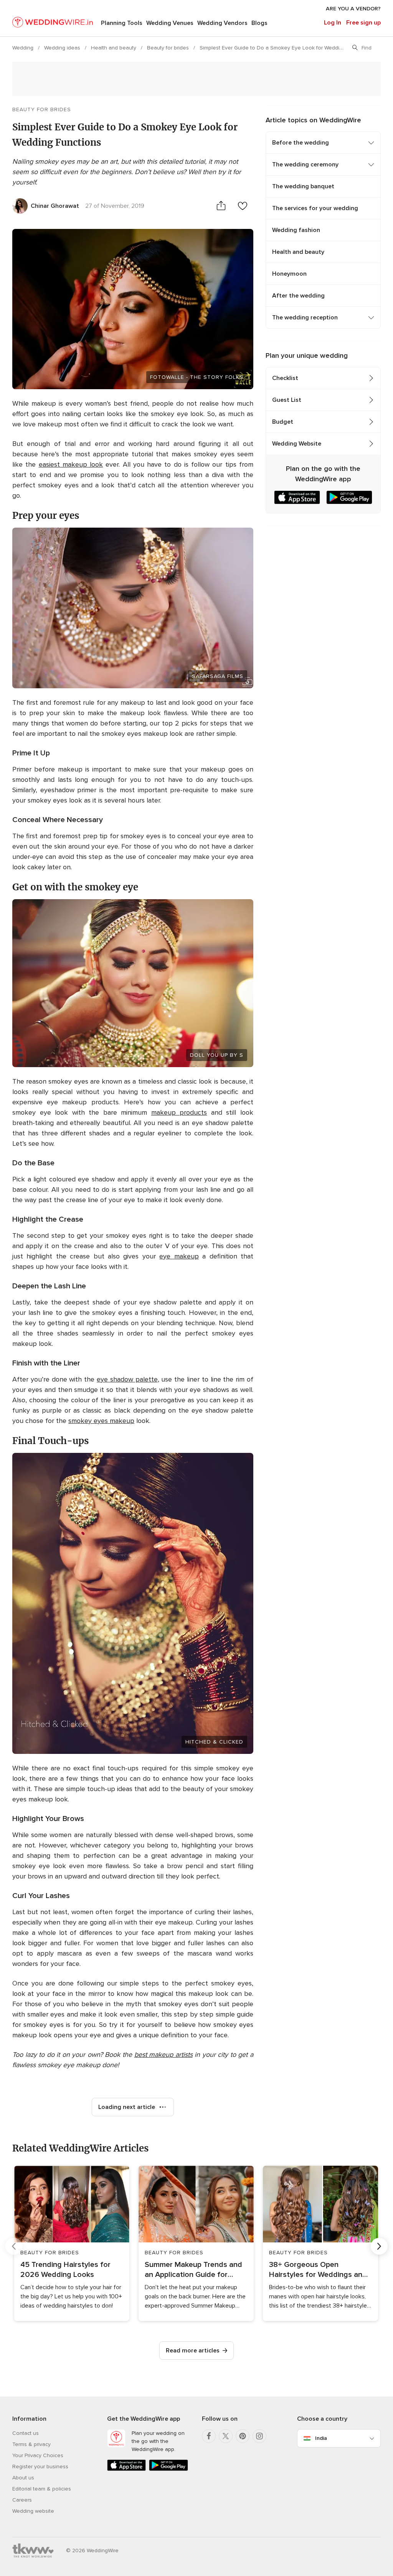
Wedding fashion (296, 230)
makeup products (179, 1112)
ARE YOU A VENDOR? (353, 9)
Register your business (40, 2467)
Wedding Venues (170, 23)
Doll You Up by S (217, 1055)
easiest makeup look (71, 464)
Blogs (259, 23)
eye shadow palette (127, 1379)
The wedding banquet (303, 186)
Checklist (285, 378)
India (321, 2438)
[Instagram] (259, 2436)
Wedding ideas (63, 48)
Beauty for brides (169, 48)
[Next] (379, 2246)
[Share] (221, 206)
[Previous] (14, 2246)
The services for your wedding (315, 208)
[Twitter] (226, 2436)
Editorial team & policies (42, 2489)
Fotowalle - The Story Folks (197, 377)
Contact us (26, 2433)
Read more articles (193, 2351)
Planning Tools (122, 23)
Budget (283, 422)
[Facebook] (209, 2436)
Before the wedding (301, 143)
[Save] (243, 206)
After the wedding (298, 296)
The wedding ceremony (305, 164)
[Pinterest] (243, 2436)
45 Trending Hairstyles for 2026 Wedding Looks (65, 2270)
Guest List (287, 400)
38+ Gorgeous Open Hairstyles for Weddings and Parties (318, 2270)
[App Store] (126, 2469)
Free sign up (363, 23)
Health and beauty (114, 48)
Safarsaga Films (218, 676)
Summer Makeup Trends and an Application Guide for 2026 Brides (193, 2270)
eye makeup (179, 1256)
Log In (333, 23)
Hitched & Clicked (214, 1742)
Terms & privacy (31, 2444)
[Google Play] (168, 2469)
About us (23, 2478)
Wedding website (33, 2511)
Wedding (24, 48)
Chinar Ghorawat (55, 206)
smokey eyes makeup (101, 1421)
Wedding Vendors (222, 23)
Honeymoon (289, 274)
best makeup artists (163, 2055)
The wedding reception (305, 317)
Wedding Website (297, 444)
